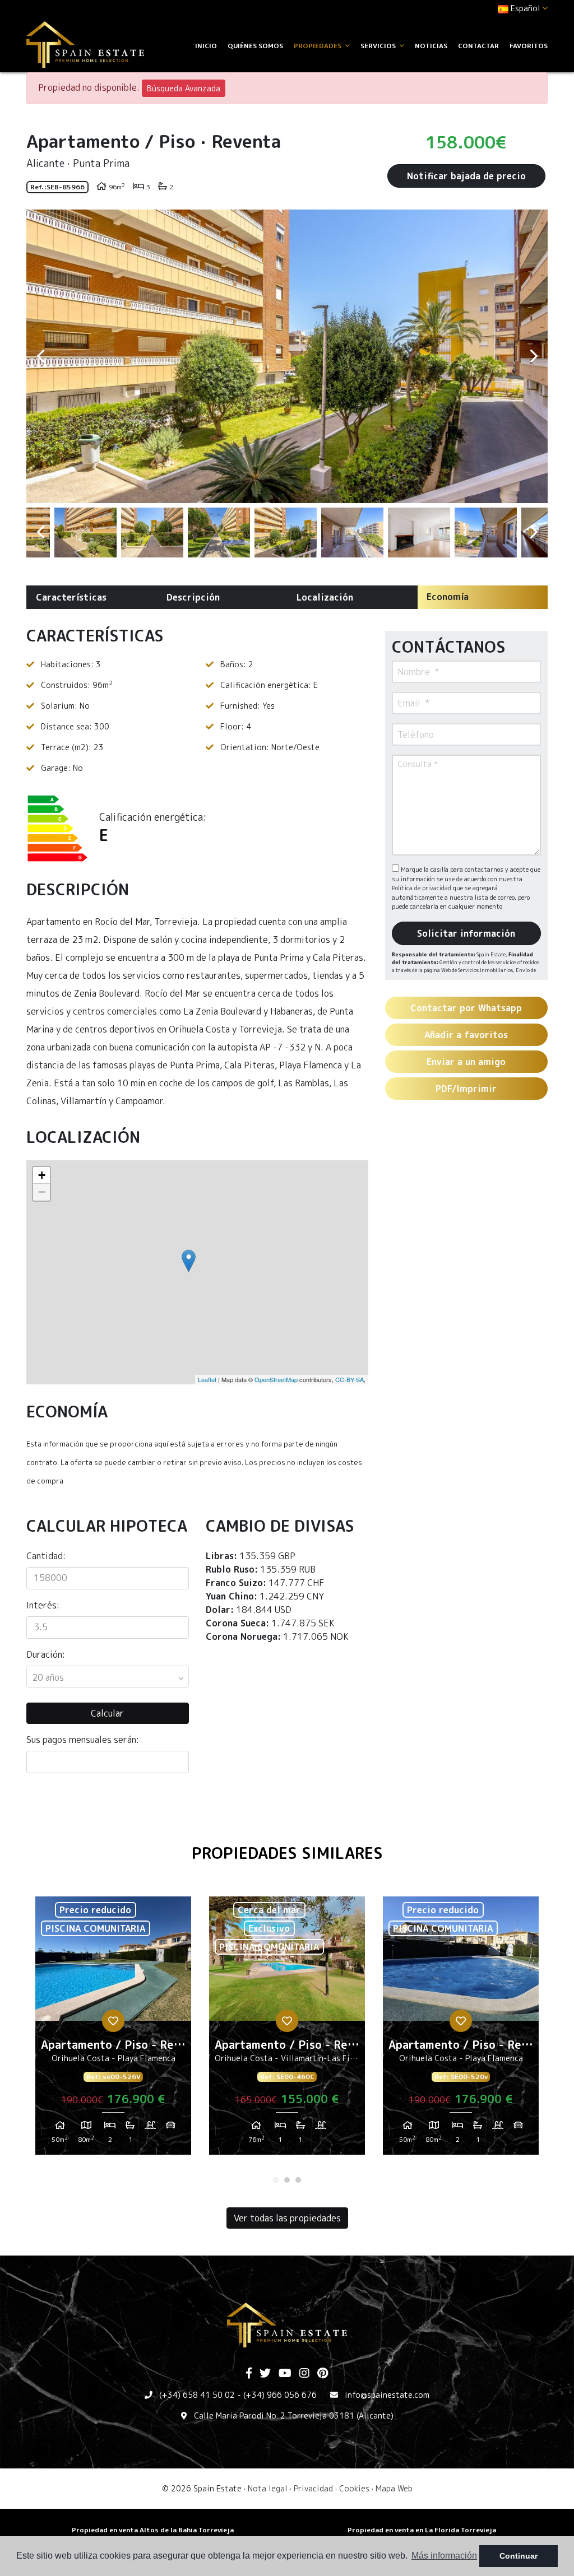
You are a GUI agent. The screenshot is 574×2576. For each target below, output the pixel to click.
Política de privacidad (422, 888)
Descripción (193, 597)
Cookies (354, 2488)
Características (71, 597)
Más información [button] (444, 2556)
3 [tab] (298, 2180)
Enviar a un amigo (466, 1062)
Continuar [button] (519, 2556)
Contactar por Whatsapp (466, 1008)
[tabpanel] (113, 2030)
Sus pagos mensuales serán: (83, 1740)
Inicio (206, 46)
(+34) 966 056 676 (280, 2395)
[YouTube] (285, 2374)
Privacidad (313, 2488)
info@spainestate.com (387, 2395)
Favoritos (529, 46)
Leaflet (207, 1379)
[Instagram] (304, 2374)
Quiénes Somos (255, 46)
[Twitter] (265, 2374)
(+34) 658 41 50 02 (197, 2395)
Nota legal (268, 2488)
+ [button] (42, 1175)
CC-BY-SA (350, 1379)
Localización (325, 597)
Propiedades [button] (318, 46)
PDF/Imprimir (466, 1089)
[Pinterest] (323, 2374)
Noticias (431, 46)
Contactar (478, 46)
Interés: (43, 1605)
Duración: (46, 1654)
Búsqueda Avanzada (184, 88)
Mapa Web (394, 2488)
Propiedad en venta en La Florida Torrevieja (422, 2530)
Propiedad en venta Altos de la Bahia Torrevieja (153, 2530)
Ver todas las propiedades (287, 2218)
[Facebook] (249, 2374)
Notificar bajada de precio (466, 176)
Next (534, 356)
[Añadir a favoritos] (113, 2021)
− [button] (42, 1192)
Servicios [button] (379, 46)
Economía (448, 597)
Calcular (107, 1713)
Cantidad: (46, 1556)
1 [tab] (276, 2180)
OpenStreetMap (276, 1379)
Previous (40, 356)
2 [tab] (287, 2180)
